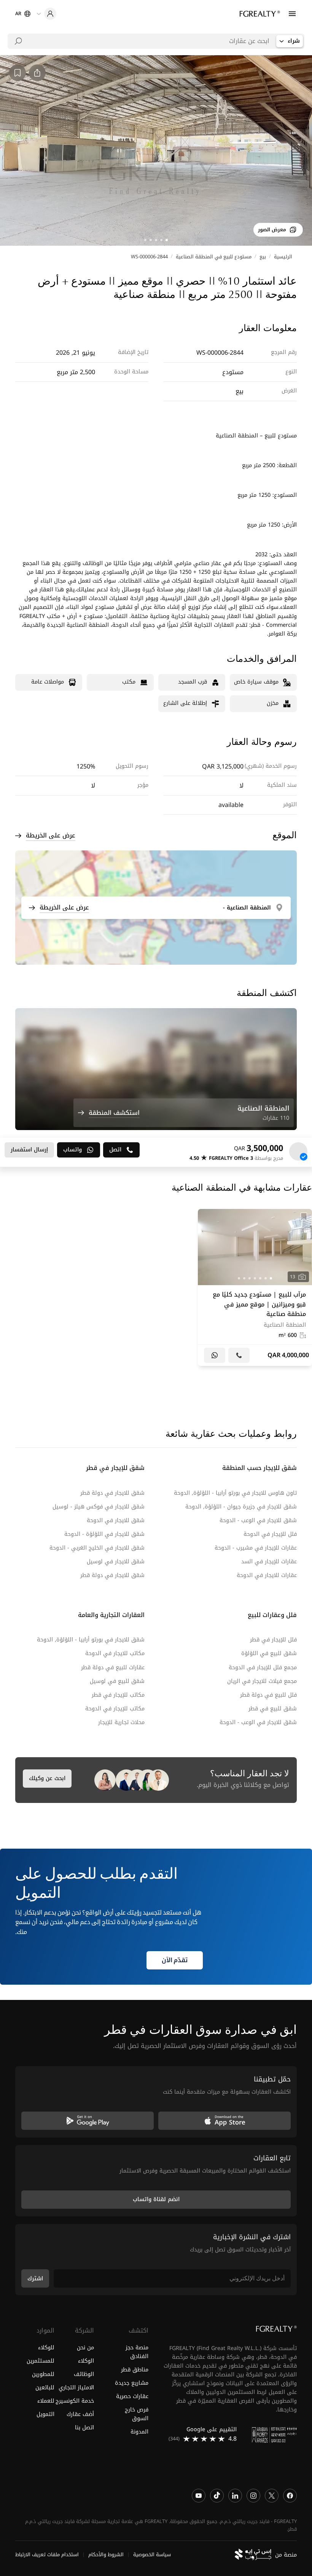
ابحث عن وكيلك (47, 1778)
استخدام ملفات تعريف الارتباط (47, 2555)
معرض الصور (272, 230)
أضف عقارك (80, 2414)
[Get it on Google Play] (88, 2120)
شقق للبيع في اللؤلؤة (269, 1653)
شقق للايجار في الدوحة (116, 1520)
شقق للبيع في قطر (273, 1709)
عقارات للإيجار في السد (269, 1562)
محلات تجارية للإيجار (121, 1722)
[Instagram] (253, 2495)
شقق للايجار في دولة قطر (112, 1493)
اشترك (35, 2278)
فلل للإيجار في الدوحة (270, 1534)
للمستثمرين (41, 2361)
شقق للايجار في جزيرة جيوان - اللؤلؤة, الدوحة (241, 1507)
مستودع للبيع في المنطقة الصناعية (214, 257)
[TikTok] (217, 2495)
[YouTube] (199, 2495)
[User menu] (46, 14)
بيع (263, 257)
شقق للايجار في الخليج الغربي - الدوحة (97, 1548)
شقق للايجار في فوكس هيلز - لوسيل (99, 1507)
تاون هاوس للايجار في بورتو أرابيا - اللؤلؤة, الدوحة (235, 1493)
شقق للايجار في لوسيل (116, 1562)
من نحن (85, 2347)
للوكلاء (46, 2347)
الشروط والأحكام (106, 2555)
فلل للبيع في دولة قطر (268, 1695)
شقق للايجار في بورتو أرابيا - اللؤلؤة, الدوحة (91, 1640)
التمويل (45, 2414)
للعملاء (46, 2401)
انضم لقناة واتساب (156, 2199)
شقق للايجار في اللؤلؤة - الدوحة (104, 1534)
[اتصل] (239, 1355)
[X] (272, 2495)
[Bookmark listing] (18, 73)
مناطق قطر (135, 2369)
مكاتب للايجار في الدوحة (115, 1653)
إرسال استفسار (29, 1150)
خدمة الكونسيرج (75, 2401)
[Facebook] (290, 2495)
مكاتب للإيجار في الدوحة (115, 1709)
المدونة (139, 2432)
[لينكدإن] (235, 2495)
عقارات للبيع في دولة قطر (113, 1667)
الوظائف (84, 2374)
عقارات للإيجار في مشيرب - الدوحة (256, 1548)
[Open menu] (292, 14)
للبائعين (45, 2387)
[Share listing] (37, 73)
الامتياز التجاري (76, 2387)
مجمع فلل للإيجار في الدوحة (263, 1667)
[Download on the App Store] (224, 2120)
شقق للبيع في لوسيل (117, 1681)
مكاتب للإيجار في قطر (118, 1695)
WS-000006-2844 (149, 257)
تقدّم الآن (175, 1960)
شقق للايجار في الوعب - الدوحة (258, 1520)
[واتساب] (215, 1355)
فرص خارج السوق (137, 2414)
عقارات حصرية (132, 2396)
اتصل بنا (84, 2428)
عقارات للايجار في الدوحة (267, 1575)
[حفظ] (304, 1217)
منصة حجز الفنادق (137, 2352)
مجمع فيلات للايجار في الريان (262, 1681)
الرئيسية (283, 257)
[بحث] (18, 41)
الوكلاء (86, 2361)
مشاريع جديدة (132, 2383)
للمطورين (43, 2374)
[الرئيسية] (260, 14)
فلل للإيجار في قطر (273, 1640)
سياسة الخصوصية (152, 2555)
